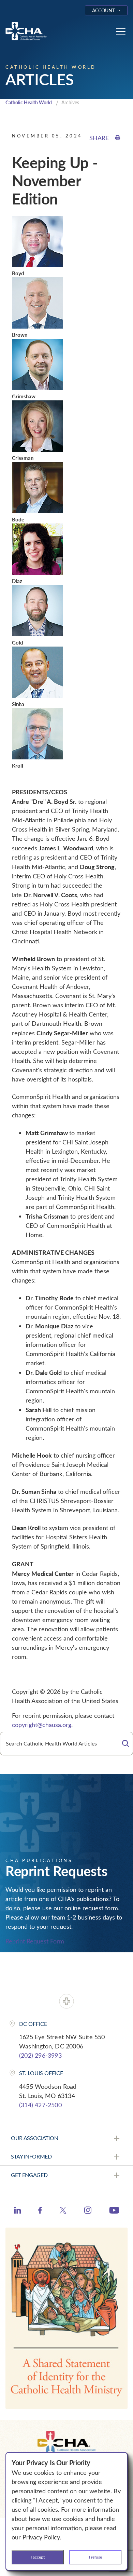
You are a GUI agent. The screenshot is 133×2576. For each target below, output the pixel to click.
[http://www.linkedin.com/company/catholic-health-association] (18, 2211)
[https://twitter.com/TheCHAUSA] (63, 2211)
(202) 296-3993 (40, 2055)
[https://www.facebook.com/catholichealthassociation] (40, 2211)
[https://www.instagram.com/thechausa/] (88, 2212)
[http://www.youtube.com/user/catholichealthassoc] (114, 2211)
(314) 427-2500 (40, 2105)
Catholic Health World (29, 102)
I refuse (95, 2557)
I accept (38, 2557)
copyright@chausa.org (42, 1725)
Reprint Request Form (35, 1941)
